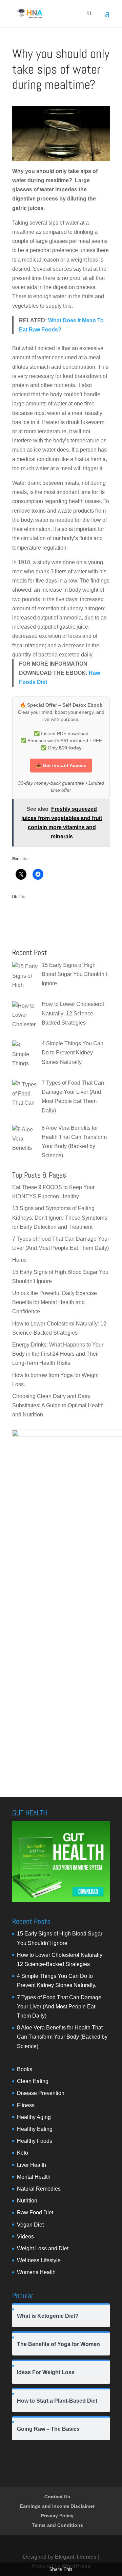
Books (25, 2069)
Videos (25, 2237)
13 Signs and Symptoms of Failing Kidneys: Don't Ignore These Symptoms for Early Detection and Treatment (60, 1217)
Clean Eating (33, 2081)
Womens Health (36, 2272)
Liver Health (32, 2165)
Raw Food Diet (35, 2212)
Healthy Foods (35, 2141)
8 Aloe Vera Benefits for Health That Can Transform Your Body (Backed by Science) (62, 2037)
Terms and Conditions (57, 2525)
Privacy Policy (57, 2516)
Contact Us (57, 2497)
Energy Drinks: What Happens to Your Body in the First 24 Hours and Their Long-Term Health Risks (58, 1354)
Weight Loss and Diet (43, 2248)
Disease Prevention (41, 2093)
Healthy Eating (35, 2129)
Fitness (26, 2105)
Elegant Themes (76, 2557)
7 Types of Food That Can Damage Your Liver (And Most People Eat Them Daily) (59, 2007)
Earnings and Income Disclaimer (57, 2506)
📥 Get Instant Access (61, 765)
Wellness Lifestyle (39, 2260)
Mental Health (34, 2177)
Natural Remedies (39, 2189)
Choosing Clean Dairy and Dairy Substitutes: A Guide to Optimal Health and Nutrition (58, 1405)
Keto (23, 2153)
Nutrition (27, 2201)
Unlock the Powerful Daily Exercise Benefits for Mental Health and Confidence (55, 1302)
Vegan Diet (30, 2225)
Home (19, 1260)
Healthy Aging (34, 2117)
